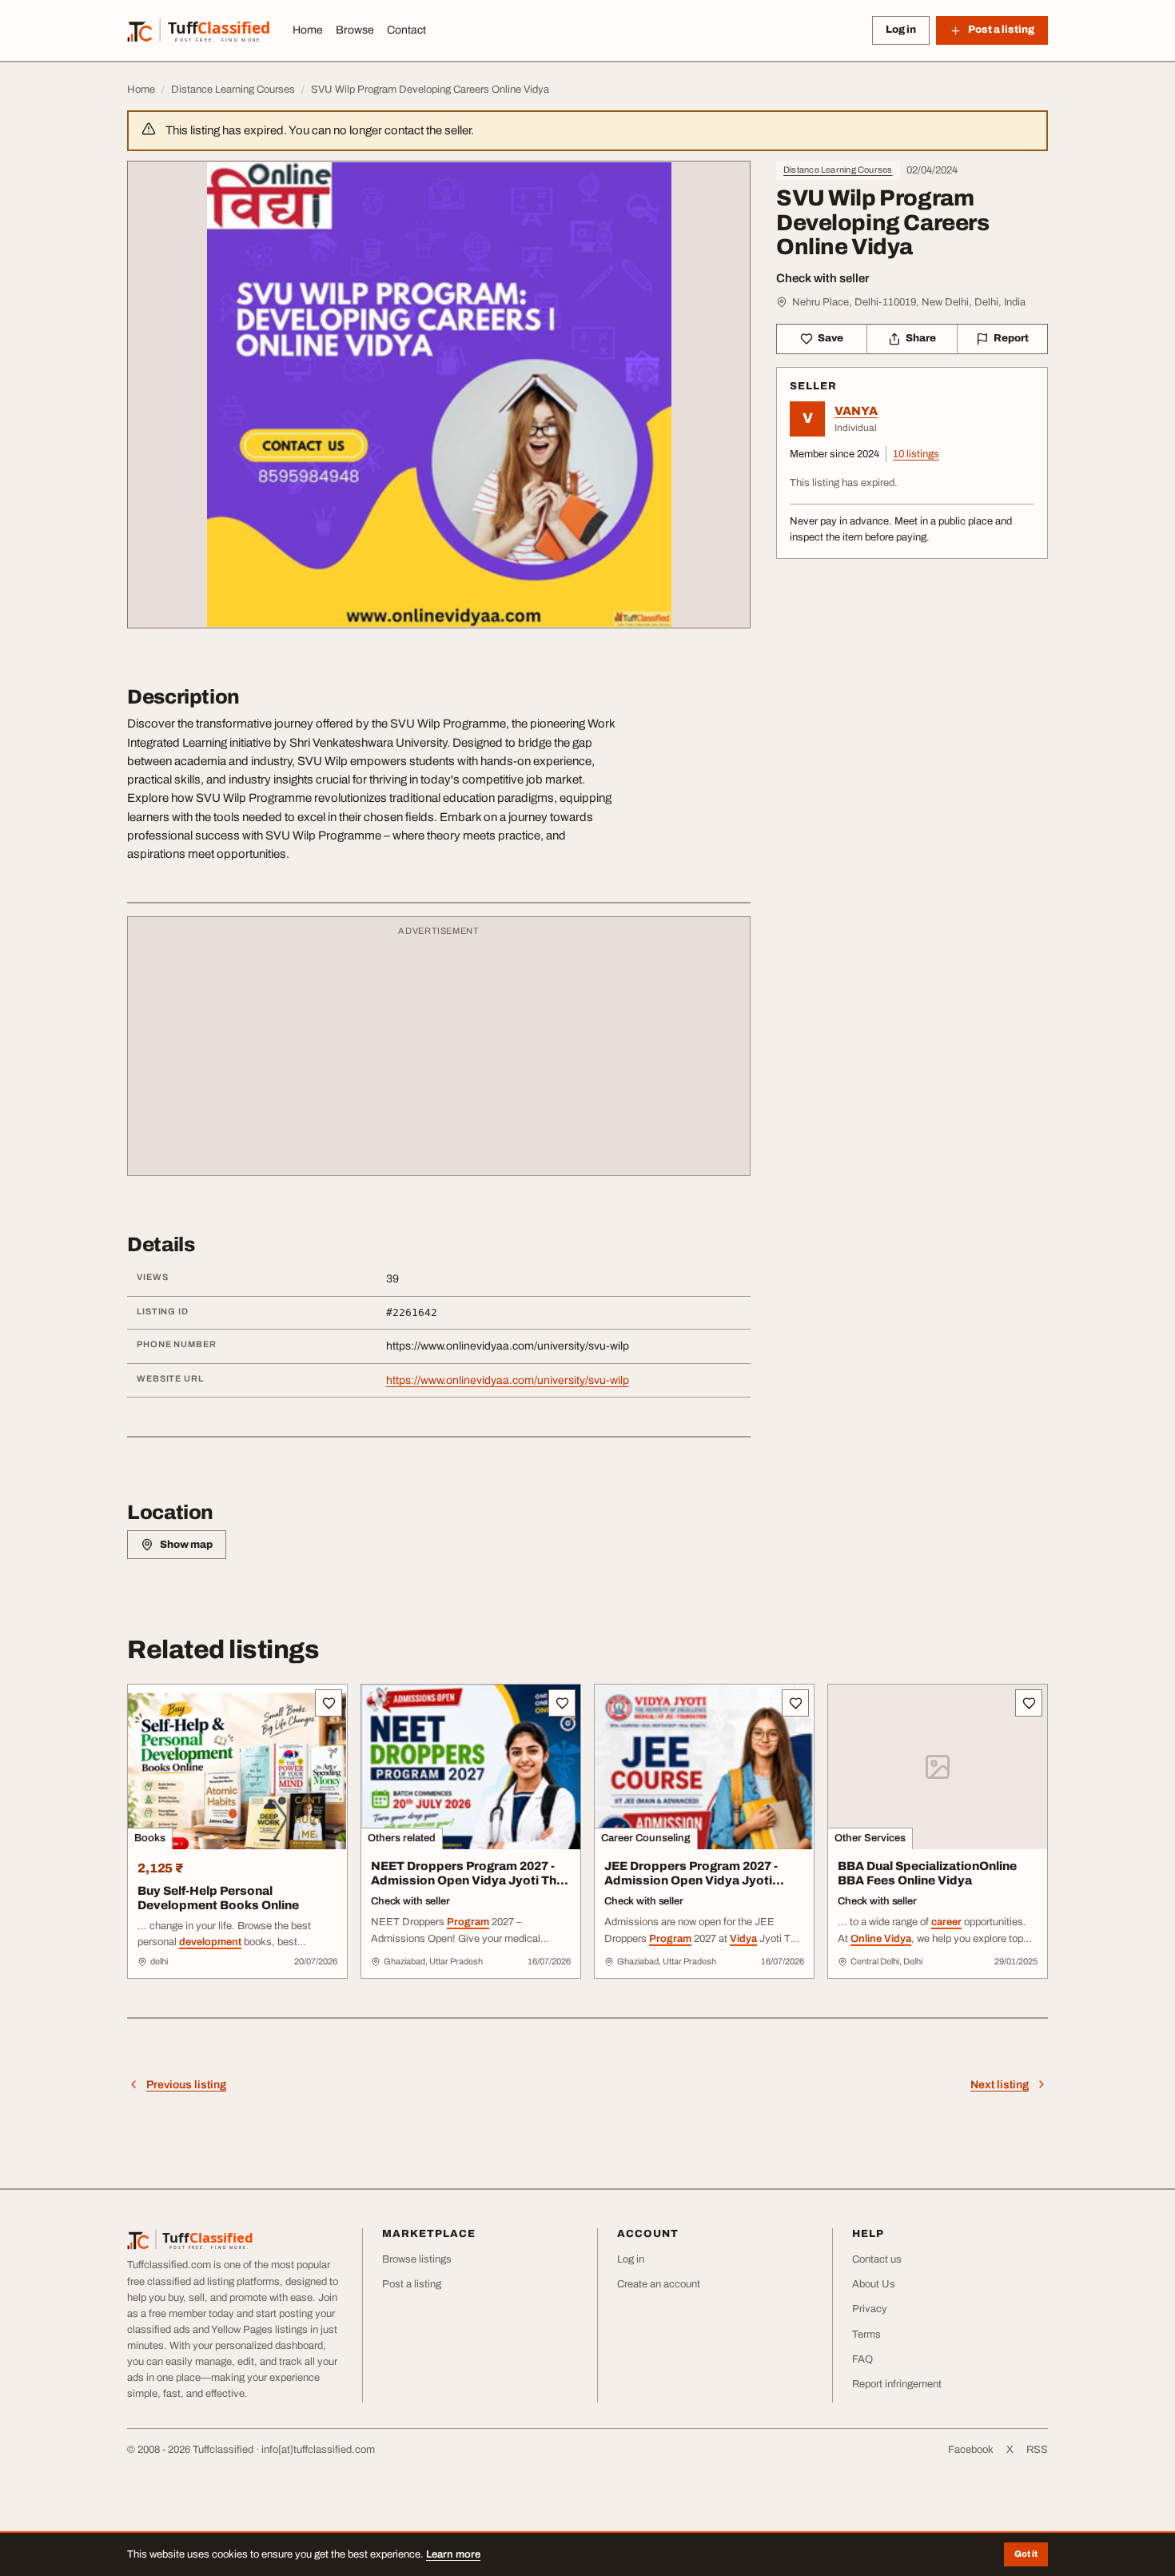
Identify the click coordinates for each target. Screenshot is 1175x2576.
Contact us (877, 2259)
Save (830, 338)
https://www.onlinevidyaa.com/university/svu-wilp (508, 1380)
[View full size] (439, 395)
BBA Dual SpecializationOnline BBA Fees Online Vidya (927, 1874)
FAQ (862, 2359)
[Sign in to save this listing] (329, 1703)
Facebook (971, 2450)
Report (1011, 338)
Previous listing (186, 2085)
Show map (186, 1545)
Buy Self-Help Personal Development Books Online (218, 1898)
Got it (1026, 2554)
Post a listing (412, 2284)
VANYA (856, 411)
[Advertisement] (439, 1054)
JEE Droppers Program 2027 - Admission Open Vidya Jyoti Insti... (691, 1881)
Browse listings (417, 2259)
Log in (901, 30)
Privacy (870, 2309)
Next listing (1000, 2085)
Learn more (453, 2554)
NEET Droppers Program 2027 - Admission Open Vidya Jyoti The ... (467, 1881)
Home (308, 30)
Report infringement (897, 2384)
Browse (355, 30)
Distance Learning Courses (838, 169)
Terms (866, 2335)
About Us (874, 2284)
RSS (1037, 2450)
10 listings (916, 454)
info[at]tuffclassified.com (318, 2450)
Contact (406, 30)
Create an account (659, 2284)
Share (921, 338)
